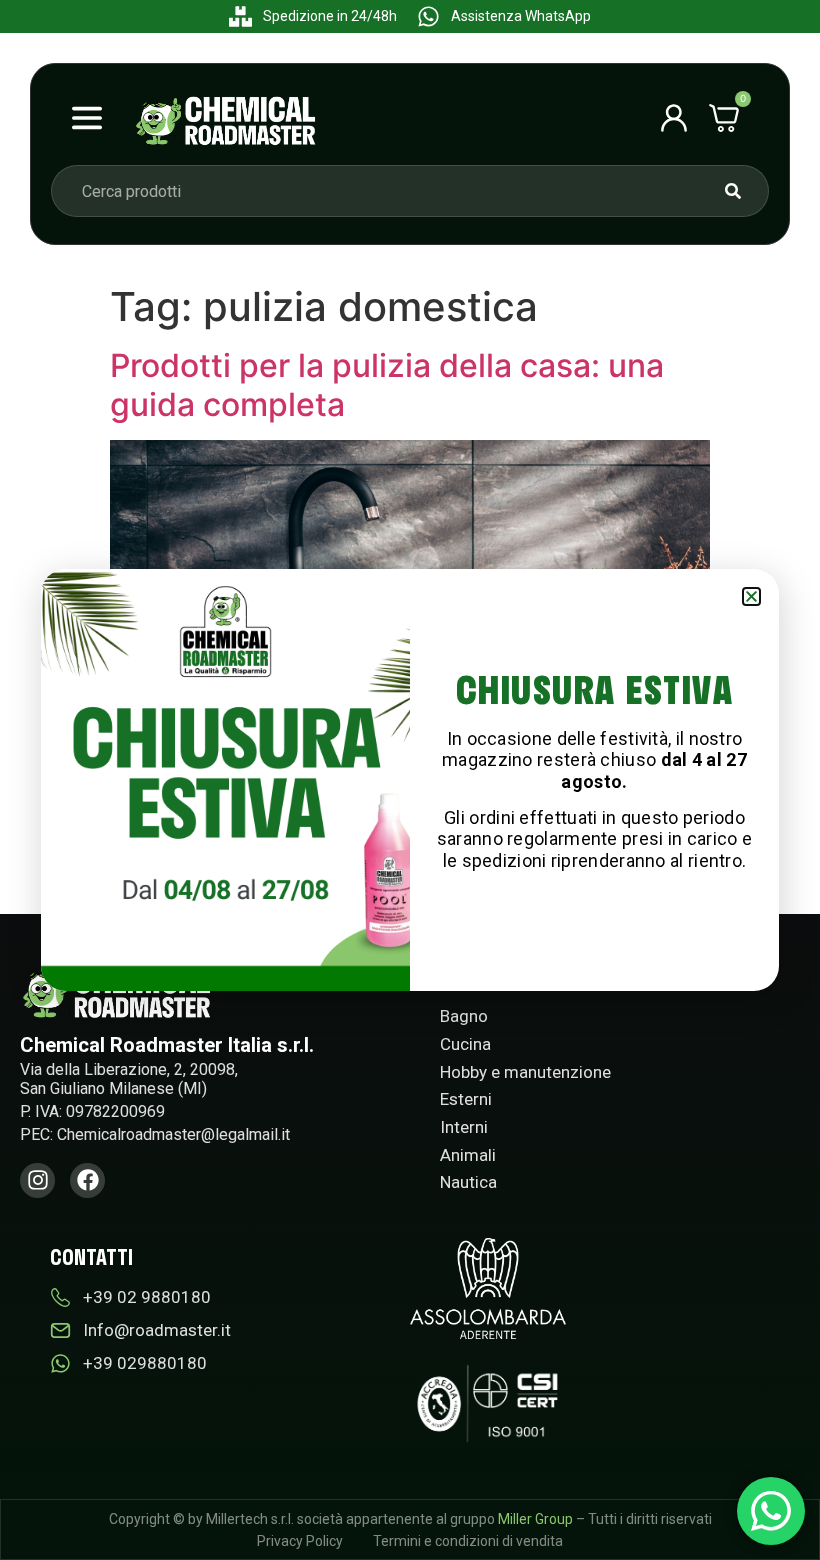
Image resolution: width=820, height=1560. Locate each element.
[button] (751, 596)
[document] (410, 780)
